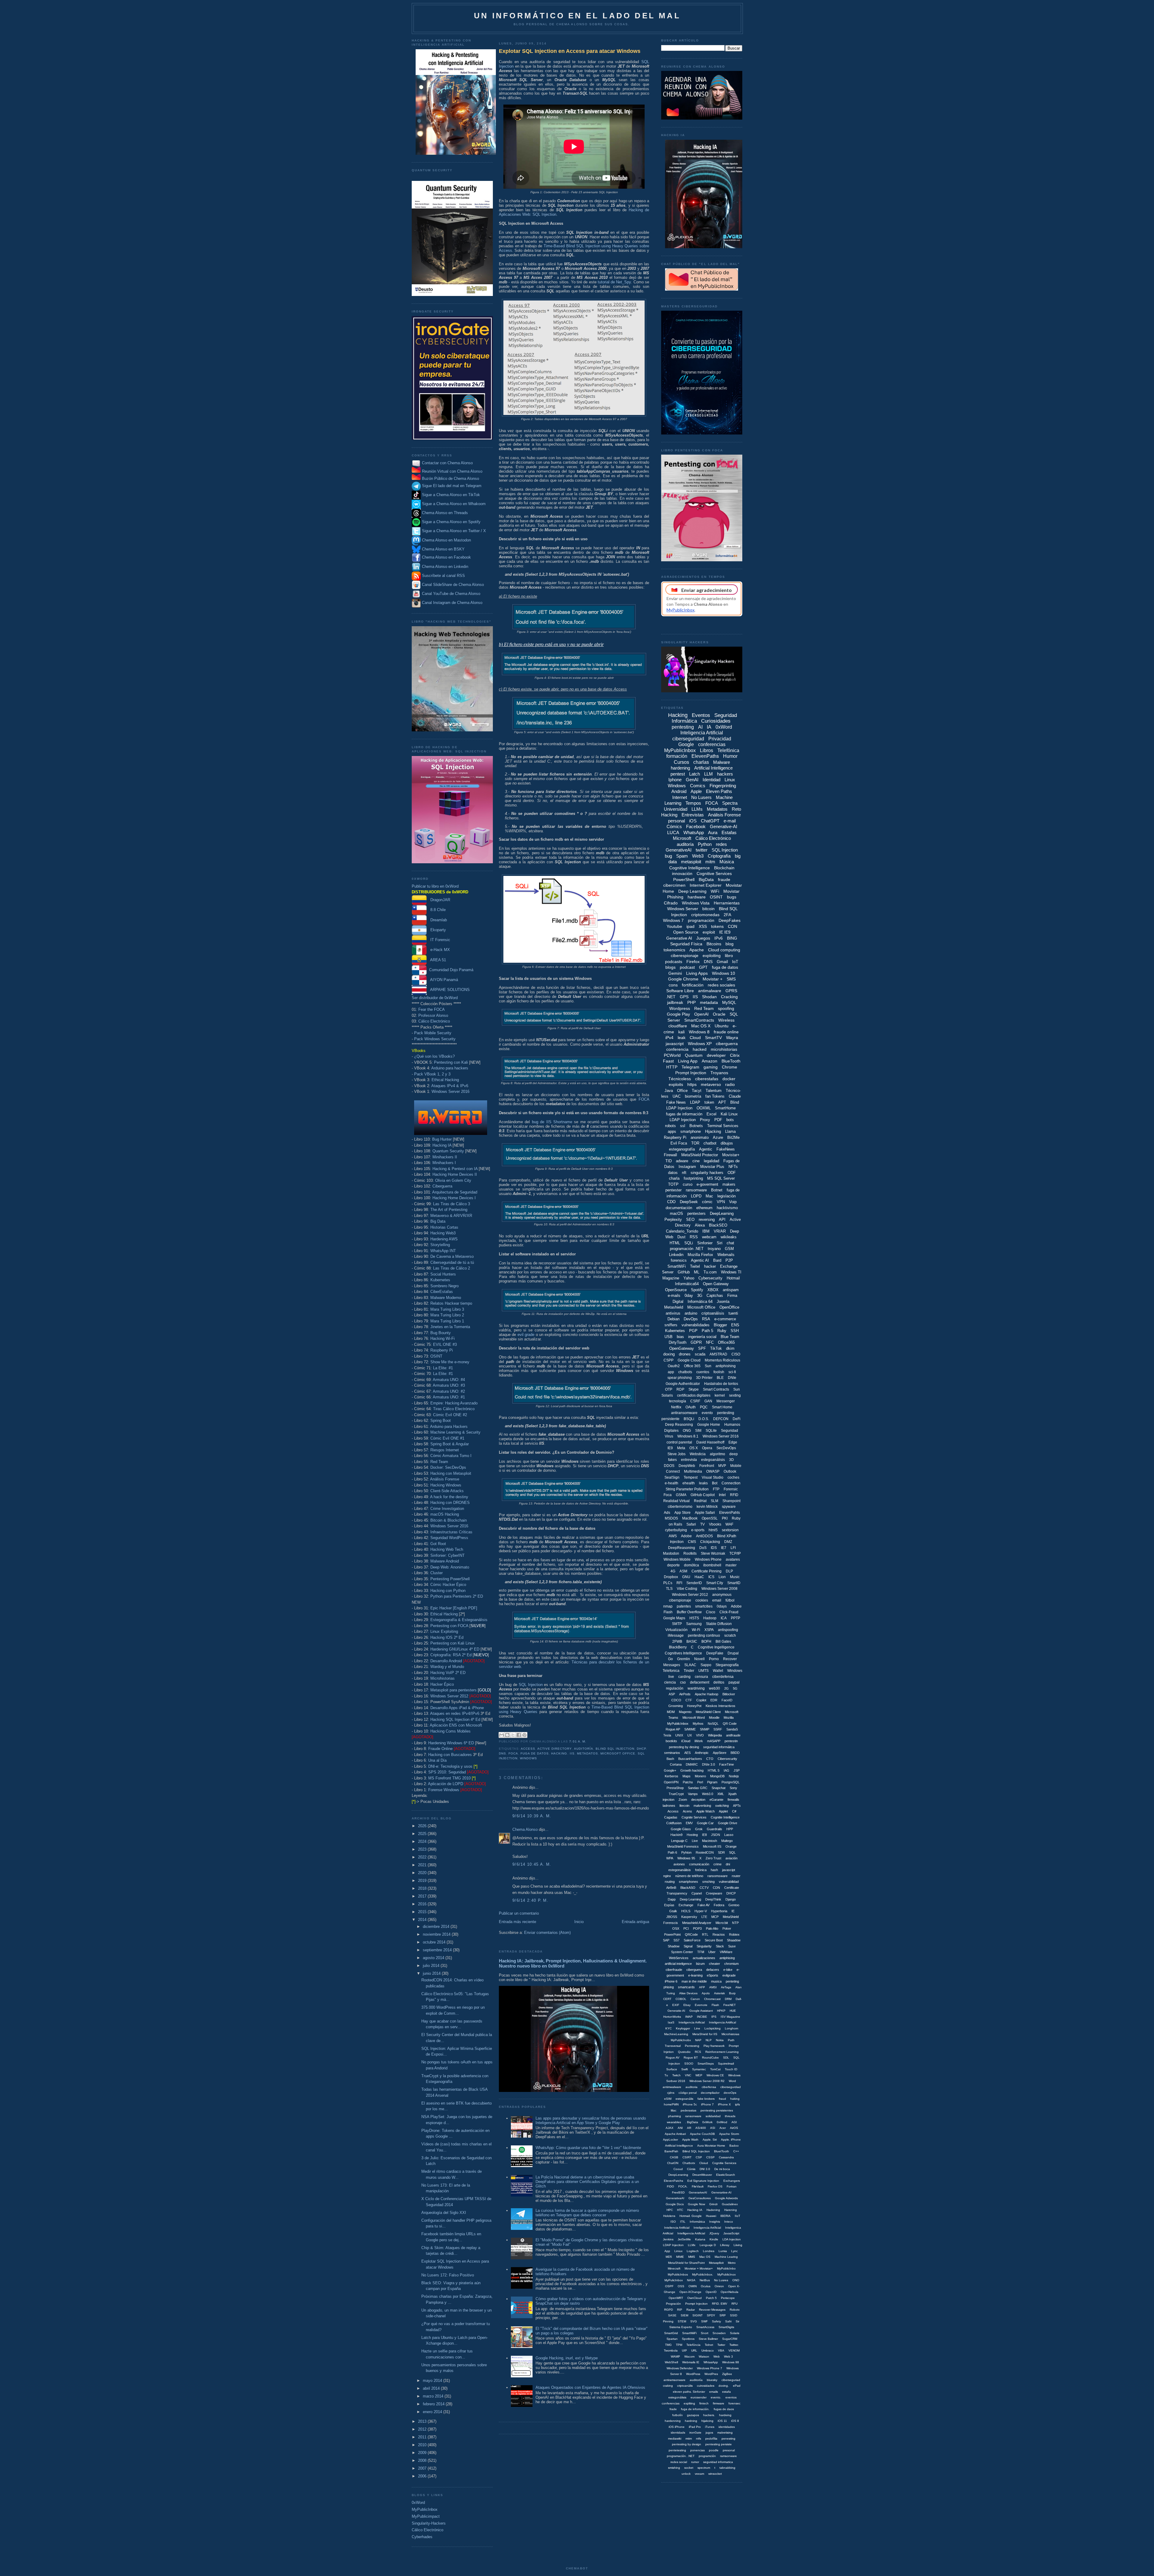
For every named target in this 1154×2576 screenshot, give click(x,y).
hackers (725, 774)
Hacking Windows (446, 1485)
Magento (685, 1712)
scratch (730, 1636)
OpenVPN (671, 1782)
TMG (668, 2345)
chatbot (710, 1143)
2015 (423, 1912)
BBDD (735, 1753)
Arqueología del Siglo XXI (444, 2213)
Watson (704, 2357)
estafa (727, 2392)
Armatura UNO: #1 (449, 1397)
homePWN (671, 2104)
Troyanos (719, 1073)
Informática (697, 2222)
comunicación (699, 1864)
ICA (724, 1618)
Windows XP (700, 1044)
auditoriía (696, 2380)
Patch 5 (711, 2298)
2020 (423, 1873)
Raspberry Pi (442, 1350)
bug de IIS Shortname (552, 1122)
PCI (686, 1928)
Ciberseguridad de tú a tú (452, 1262)
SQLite (711, 1431)
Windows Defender (680, 2368)
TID (669, 1161)
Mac (709, 1196)
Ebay (687, 2005)
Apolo (706, 1993)
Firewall (670, 1155)
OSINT (436, 1356)
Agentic (706, 1149)
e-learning (695, 1975)
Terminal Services (723, 1126)
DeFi (737, 1419)
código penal (688, 2093)
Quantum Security (448, 1151)
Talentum (714, 1091)
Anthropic (702, 1753)
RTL (705, 1934)
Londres (709, 2251)
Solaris (735, 2333)
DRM (728, 1999)
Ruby (722, 1331)
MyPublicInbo (726, 2268)
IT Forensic (438, 940)
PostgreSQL (731, 1782)
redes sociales (721, 985)
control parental (679, 1442)
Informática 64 (700, 1302)
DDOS (669, 1466)
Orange (731, 1846)
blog (730, 944)
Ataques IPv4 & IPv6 (450, 1086)
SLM (714, 1501)
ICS (711, 1577)
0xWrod (722, 2122)
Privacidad (720, 739)
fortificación (693, 985)
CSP (699, 2157)
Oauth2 (674, 1366)
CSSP (710, 2157)
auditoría (584, 1749)
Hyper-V (701, 1911)
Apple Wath (690, 2140)
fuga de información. (695, 2409)
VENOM (734, 2350)
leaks (703, 1483)
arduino (691, 1313)
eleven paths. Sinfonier (689, 2392)
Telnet (709, 2345)
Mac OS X (701, 1026)
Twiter (721, 2345)
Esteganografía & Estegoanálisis (459, 1620)
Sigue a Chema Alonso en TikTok (451, 495)
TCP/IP (735, 1553)
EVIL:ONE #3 (445, 1344)
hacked (700, 1049)
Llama (730, 1131)
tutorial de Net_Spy (614, 282)
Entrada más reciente (517, 1922)
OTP (669, 1389)
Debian (673, 1319)
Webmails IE (691, 2362)
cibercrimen (674, 885)
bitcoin (708, 909)
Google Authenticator (683, 1384)
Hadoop (710, 1618)
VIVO (700, 1735)
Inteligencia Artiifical (722, 2022)
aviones (679, 1864)
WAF (729, 1524)
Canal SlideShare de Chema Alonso (453, 585)
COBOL (681, 1999)
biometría (693, 1096)
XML (721, 1794)
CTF (689, 1700)
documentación (679, 1208)
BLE (720, 1378)
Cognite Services (694, 1817)
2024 (423, 1841)
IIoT (737, 2216)
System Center (682, 1952)
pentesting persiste (719, 2444)
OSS (681, 2286)
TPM (679, 2345)
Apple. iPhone (731, 2140)
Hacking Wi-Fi (443, 1338)
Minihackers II (445, 1157)
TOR (695, 1143)
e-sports (698, 1530)
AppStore (720, 1753)
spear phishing (680, 1378)
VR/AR (720, 1231)
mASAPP (714, 1741)
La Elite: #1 (443, 1368)
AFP (702, 1987)
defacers (713, 1970)
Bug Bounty (441, 1333)
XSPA (709, 1630)
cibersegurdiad (731, 2087)
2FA (727, 915)
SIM (698, 1431)
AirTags (726, 1987)
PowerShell (684, 879)
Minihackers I (444, 1163)
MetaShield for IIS (705, 2034)
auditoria (691, 2087)
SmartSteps (706, 2064)
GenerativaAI (675, 2198)
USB (669, 1337)
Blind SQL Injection (615, 1749)
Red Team (439, 1462)
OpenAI (701, 1014)
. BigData (692, 2122)
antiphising (727, 1958)
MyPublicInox (727, 2274)
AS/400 (701, 2128)
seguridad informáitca (719, 1747)
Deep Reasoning (679, 1425)
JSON (716, 1835)
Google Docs (675, 2204)
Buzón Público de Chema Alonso (450, 479)
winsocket (715, 2474)
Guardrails (714, 1829)
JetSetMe (684, 2239)
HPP (730, 1829)
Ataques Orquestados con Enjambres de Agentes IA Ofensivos (590, 2387)
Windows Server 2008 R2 (707, 2081)
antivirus (673, 1313)
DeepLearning (722, 1213)
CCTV (704, 1888)
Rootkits (690, 1553)
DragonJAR (438, 900)
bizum (700, 1964)
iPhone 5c (690, 2104)
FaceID (727, 1700)
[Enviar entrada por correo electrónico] (588, 1741)
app (671, 1372)
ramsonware (728, 2456)
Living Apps (697, 973)
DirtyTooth (678, 1342)
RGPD (669, 2310)
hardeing (725, 2415)
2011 (423, 2437)
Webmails (726, 1255)
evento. (716, 2397)
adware (682, 1161)
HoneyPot (694, 1706)
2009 (423, 2453)
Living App (688, 1061)
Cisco (711, 1612)
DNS (502, 1753)
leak (682, 1038)
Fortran (732, 2186)
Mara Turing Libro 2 (447, 1315)
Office (682, 1091)
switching (722, 1806)
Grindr (713, 2204)
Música (727, 862)
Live (695, 1841)
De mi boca (722, 2169)
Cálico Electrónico (434, 1021)
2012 (423, 2429)
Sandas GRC (698, 1788)
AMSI (713, 1987)
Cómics (674, 826)
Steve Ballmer (708, 2339)
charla (674, 1178)
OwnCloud (695, 2298)
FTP (716, 1489)
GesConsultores (700, 2198)
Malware (722, 762)
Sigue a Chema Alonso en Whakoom (454, 504)
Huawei (711, 2216)
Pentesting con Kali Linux (453, 1643)
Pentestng (692, 2046)
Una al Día (437, 1760)
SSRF (718, 1729)
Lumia (723, 2251)
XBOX (713, 1290)
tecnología (678, 1401)
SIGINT (698, 2315)
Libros (707, 750)
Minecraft (674, 2268)
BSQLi (689, 1419)
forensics (679, 1260)
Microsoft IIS (712, 1846)
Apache (697, 950)
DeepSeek (689, 1202)
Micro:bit (722, 1923)
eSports (713, 1975)
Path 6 (672, 1852)
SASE (672, 2315)
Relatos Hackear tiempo (451, 1303)
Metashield (674, 1307)
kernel (720, 1395)
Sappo (706, 1665)
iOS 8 (735, 2421)
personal (676, 821)
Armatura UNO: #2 (449, 1391)
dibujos (727, 1143)
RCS (698, 2052)
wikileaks (729, 1237)
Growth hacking (692, 1770)
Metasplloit (716, 2263)
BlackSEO (718, 1225)
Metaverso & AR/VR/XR (451, 1216)
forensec (734, 2403)
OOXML (704, 1108)
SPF (702, 1348)
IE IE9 (725, 932)
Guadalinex (730, 2204)
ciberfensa (709, 2087)
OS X (694, 1448)
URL (694, 2350)
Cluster (437, 1573)
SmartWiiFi (689, 2333)
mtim (689, 2439)
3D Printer (704, 1378)
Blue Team (730, 1337)
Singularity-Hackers (429, 2523)
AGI (734, 2122)
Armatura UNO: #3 (449, 1385)
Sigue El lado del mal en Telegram (451, 486)
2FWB (677, 1642)
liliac (674, 2110)
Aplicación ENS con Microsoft (456, 1725)
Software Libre (680, 991)
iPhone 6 (671, 1981)
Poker (727, 1928)
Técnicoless (680, 1079)
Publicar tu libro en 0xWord (435, 886)
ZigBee (727, 2374)
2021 (423, 1865)
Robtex (734, 1934)
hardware (697, 897)
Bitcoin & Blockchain (449, 1520)
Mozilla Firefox (700, 1255)
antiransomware (684, 1413)
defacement (700, 1682)
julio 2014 (432, 1966)
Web (717, 2357)
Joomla (723, 1302)
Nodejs (734, 1776)
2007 (423, 2468)
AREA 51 (436, 960)
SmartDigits (726, 2327)
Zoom (683, 1800)
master (731, 1565)
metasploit (691, 862)
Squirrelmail (726, 2064)
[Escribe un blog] (507, 1735)
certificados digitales (694, 1395)
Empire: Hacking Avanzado (454, 1403)
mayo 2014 (433, 2381)
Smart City (715, 1583)
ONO (736, 2280)
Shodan (709, 997)
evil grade (526, 1335)
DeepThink (713, 1899)
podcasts (674, 962)
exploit (709, 932)
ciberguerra (727, 1044)
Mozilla (729, 1718)
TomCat (715, 2069)
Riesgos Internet (445, 1450)
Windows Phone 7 (710, 2368)
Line (697, 2028)
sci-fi (732, 1372)
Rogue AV (673, 2058)
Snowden (719, 2333)
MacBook (690, 1518)
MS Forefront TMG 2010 (449, 1778)
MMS (692, 2257)
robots (670, 1126)
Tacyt (697, 1091)
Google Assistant (701, 2011)
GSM (729, 1249)
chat (730, 1243)
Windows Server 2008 (719, 1589)
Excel (711, 1114)
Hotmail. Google (691, 2216)
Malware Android (445, 1561)
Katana (700, 2239)
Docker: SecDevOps (448, 1467)
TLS (669, 1589)
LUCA (673, 832)
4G (673, 1571)
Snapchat (719, 1788)
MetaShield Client (708, 1712)
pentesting (683, 727)
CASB (674, 2157)
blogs (670, 967)
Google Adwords (726, 2198)
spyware (729, 1507)
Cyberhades (422, 2537)
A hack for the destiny (449, 1497)
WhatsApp (694, 832)
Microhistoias (730, 2034)
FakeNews (726, 1149)
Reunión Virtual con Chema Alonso (452, 471)
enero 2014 (433, 2412)
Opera (707, 1448)
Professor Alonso (433, 1015)
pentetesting (677, 2450)
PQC (704, 1407)
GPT (703, 967)
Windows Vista (696, 903)
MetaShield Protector (700, 1155)
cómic (707, 1202)
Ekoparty (436, 930)
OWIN (693, 2286)
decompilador (710, 2093)
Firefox (693, 962)
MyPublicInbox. (703, 2274)
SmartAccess (705, 2327)
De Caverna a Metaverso (452, 1256)
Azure (718, 1137)
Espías (669, 1905)
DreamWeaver (702, 2175)
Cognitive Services (714, 873)
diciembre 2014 (437, 1927)
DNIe (732, 1378)
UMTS (704, 1671)
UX (690, 1735)
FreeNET (730, 2005)
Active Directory (554, 1749)
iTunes (710, 2427)
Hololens (669, 2216)
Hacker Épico (442, 1684)
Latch (695, 774)
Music (735, 1577)
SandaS (732, 1729)
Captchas (715, 1296)
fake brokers (706, 2099)
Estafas (729, 832)
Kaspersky (689, 1917)
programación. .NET (681, 2456)
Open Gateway (716, 1284)
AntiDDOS (704, 1536)
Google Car (705, 1823)
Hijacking (713, 1131)
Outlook (730, 1471)
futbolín (678, 2415)
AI (700, 727)
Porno (714, 1659)
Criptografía (719, 856)
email (717, 1600)
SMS (731, 979)
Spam (682, 856)
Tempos (693, 803)
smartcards (686, 1987)
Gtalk (673, 1911)
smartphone (691, 1131)
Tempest (691, 1477)
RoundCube (710, 2058)
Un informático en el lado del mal (577, 16)
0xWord (418, 2503)
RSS (694, 1237)
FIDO (670, 2186)
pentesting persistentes (717, 2110)
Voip (733, 1202)
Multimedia (693, 1471)
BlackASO (688, 1888)
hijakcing (707, 2421)
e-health (672, 1483)
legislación (727, 1196)
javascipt (729, 1870)
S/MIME (690, 1729)
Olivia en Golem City (453, 1180)
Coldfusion (674, 1823)
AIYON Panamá (442, 980)
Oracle (719, 1014)
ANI (680, 2128)
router (736, 1876)
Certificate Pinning (707, 1571)
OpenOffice (729, 1307)
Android (679, 791)
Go (670, 1659)
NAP (698, 2040)
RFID (734, 1495)
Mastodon (671, 1553)
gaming (711, 1067)
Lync (734, 2251)
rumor (695, 2462)
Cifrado (671, 903)
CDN (716, 1888)
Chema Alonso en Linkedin (444, 567)
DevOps (691, 1319)
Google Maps (674, 1618)
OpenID (711, 2292)
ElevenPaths (705, 756)
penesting (728, 2439)
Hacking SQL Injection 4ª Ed (455, 1719)
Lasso (729, 1835)
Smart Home (722, 1407)
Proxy (705, 1120)
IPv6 (719, 938)
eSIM (668, 2099)
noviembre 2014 (437, 1934)
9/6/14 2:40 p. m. (530, 1900)
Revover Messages (712, 2310)
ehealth (689, 1483)
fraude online (726, 1032)
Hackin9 (676, 1835)
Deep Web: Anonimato (450, 1567)
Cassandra (726, 2157)
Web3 (698, 856)
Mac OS (705, 2257)
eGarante (716, 1800)
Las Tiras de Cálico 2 (452, 1268)
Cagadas (671, 1817)
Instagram (687, 1167)
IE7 (724, 1548)
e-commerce (725, 1319)
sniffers (671, 1325)
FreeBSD (678, 2192)
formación (677, 756)
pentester (673, 1190)
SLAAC (690, 1665)
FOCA (644, 1099)
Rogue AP (673, 1729)
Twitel (695, 1266)
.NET (671, 997)
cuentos (703, 1372)
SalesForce (692, 1940)
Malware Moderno (446, 1298)
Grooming (676, 1706)
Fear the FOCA (432, 1009)
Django (731, 1899)
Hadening (713, 2210)
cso (683, 1682)
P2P (729, 1260)
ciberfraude (674, 1970)
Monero (700, 1776)
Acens (687, 1811)
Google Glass (681, 1829)
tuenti (733, 1313)
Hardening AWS (444, 1239)
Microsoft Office (618, 1753)
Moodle (714, 1718)
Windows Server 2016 (450, 1091)
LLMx (692, 2245)
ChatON (673, 2163)
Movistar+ (731, 1155)
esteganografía (682, 1149)
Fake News (676, 1102)
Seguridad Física (686, 944)
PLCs (668, 1583)
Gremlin (684, 1659)
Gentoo (734, 1905)
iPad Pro (695, 2427)
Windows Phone (708, 1559)
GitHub (684, 1272)
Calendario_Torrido (682, 1231)
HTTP (672, 1067)
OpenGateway (682, 1348)
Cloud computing (724, 950)
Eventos (701, 715)
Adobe (686, 1536)
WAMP (675, 2357)
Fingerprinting (723, 786)
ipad (690, 926)
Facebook (696, 826)
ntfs (699, 2439)
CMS (692, 1542)
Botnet (717, 1190)
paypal (734, 1682)
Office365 (726, 1342)
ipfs (737, 2104)
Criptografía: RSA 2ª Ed (451, 1655)
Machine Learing (726, 2257)
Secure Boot (714, 1940)
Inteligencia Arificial (692, 2022)
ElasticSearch (726, 2175)
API (722, 1219)
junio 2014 (432, 1973)
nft (684, 1173)
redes (721, 844)
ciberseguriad (731, 2380)
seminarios (672, 1753)
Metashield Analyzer (697, 1923)
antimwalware (672, 2087)
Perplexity (673, 1219)
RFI (679, 1583)
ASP (672, 1694)
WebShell (671, 2362)
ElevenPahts (730, 1513)
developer (716, 1055)
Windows (528, 1758)
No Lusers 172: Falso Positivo (448, 2275)
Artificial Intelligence (713, 768)
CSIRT (687, 2157)
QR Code (730, 1724)
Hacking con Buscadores (450, 1755)
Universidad (676, 809)
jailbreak (675, 1002)
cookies (702, 1600)
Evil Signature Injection (703, 2181)
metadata (709, 1002)
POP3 (697, 1928)
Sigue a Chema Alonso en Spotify (451, 522)
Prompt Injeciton (696, 2304)
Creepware (714, 1893)
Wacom (689, 2357)
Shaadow (734, 1940)
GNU (686, 1577)
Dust (681, 1237)
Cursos (681, 762)
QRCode (691, 1934)
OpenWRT (676, 2298)
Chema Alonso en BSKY (443, 549)
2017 (423, 1896)
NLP (709, 2040)
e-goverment (707, 1184)
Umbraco (708, 2350)
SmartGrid (671, 2333)
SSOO (689, 2064)
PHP (691, 1002)
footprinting (693, 1178)
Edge (733, 1442)
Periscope (728, 2298)
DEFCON (721, 1419)
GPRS (731, 991)
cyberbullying (676, 1530)
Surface (672, 2069)
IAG (727, 1770)
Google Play (678, 1014)
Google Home (709, 1425)
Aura (713, 832)
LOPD (696, 1196)
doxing (669, 1354)
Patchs (688, 1782)
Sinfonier (705, 1243)
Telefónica (728, 750)
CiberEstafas (442, 1292)
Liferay (725, 2245)
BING (732, 938)
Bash (670, 1759)
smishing (674, 2468)
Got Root (438, 1544)
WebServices (679, 1958)
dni (728, 1864)
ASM (683, 1571)
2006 (423, 2476)
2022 (423, 1857)
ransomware (696, 1190)
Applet (723, 1811)
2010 (423, 2445)
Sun (708, 1366)
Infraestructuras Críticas (451, 1532)
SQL (732, 1852)
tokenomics (674, 950)
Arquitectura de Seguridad (455, 1192)
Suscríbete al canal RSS (443, 576)
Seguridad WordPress (449, 1538)
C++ (736, 2151)
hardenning (673, 2421)
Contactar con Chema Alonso (447, 463)
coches (733, 1477)
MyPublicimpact (426, 2516)
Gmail (722, 962)
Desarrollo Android (446, 1661)
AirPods (685, 1694)
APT (722, 1102)
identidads (678, 2433)
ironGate (695, 2433)
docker (729, 1079)
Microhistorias (443, 1678)
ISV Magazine (730, 2017)
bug (668, 856)
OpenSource (676, 1290)
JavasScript (731, 2233)
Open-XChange (690, 2292)
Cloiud (704, 2163)
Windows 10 (724, 973)
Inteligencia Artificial (702, 733)
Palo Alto (712, 1928)
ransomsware (717, 1876)
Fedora (719, 1905)
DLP (729, 1571)
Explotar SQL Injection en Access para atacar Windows (570, 51)
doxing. (724, 2386)
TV (702, 1524)
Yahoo (689, 1278)
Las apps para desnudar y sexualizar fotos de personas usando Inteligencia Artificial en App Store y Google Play (591, 2120)
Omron (719, 2286)
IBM (706, 1231)
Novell (699, 1659)
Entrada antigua (635, 1922)
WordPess (693, 2374)
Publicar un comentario (519, 1913)
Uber (712, 1952)
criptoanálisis (713, 1313)
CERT (667, 1999)
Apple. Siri (710, 2140)
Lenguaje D (708, 2245)
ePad (737, 2386)
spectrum (704, 2468)
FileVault (698, 2186)
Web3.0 (708, 1794)
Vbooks (715, 1524)
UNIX (679, 1735)
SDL (726, 2058)
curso (688, 1184)
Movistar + (713, 979)
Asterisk (719, 1993)
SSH (735, 1331)
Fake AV (704, 1905)
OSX (676, 1928)
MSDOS (671, 1518)
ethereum (704, 1208)
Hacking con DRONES (450, 1503)
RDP (680, 1389)
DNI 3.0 (705, 2169)
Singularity (704, 1946)
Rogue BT (691, 2058)
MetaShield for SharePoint (686, 2263)
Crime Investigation (447, 1509)
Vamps (693, 1794)
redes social (679, 2462)
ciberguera (694, 1970)
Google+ (670, 1770)
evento (707, 1413)
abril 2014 (432, 2388)
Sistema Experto (681, 2327)
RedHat (700, 1501)
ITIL (683, 2222)
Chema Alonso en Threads (444, 513)
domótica (691, 1565)
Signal (688, 1946)
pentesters (696, 1213)
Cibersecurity (727, 1759)
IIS (572, 1753)
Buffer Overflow (689, 1612)
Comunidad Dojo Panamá (450, 970)
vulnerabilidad (729, 1882)
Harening (731, 2210)
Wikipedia (715, 1735)
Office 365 (692, 1366)
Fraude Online (440, 1749)
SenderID (694, 1583)
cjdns (671, 2093)
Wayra (732, 1038)
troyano (714, 1249)
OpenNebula (730, 2292)
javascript (675, 1044)
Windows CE (715, 2075)
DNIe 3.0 (708, 1764)
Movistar (731, 891)
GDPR (696, 1342)
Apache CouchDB (702, 2134)
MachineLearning (676, 2034)
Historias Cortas (444, 1227)
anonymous (722, 1595)
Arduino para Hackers (449, 1427)
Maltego (727, 1841)
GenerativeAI (679, 850)
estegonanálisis (680, 1870)
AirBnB (671, 1888)
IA (709, 727)
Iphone (675, 780)
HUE (733, 2011)
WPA (670, 1858)
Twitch (676, 2075)
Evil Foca (679, 1143)
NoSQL (713, 1724)
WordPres (711, 2374)
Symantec (699, 2069)
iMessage (676, 1636)
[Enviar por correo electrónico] (502, 1735)
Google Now (696, 2204)
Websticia (698, 1454)
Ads (667, 1513)
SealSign (672, 1477)
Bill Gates (723, 1642)
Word (732, 2081)
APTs (737, 1806)
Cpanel (697, 1893)
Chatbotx (689, 2163)
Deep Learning (692, 891)
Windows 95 (686, 1858)
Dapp (672, 1899)
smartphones (688, 1882)
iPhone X (724, 2104)
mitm (710, 862)
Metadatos (588, 1753)
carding (684, 1677)
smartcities (704, 1606)
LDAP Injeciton (673, 2245)
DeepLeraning (678, 2175)
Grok (699, 1829)
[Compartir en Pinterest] (524, 1735)
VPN (721, 1202)
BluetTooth (722, 2151)
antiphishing (726, 1366)
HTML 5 (714, 1770)
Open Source (686, 932)
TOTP (673, 1184)
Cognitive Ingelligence (716, 1647)
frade (673, 2409)
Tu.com (710, 1272)
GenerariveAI (698, 2192)
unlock (686, 2474)
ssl (683, 1126)
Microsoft (682, 838)
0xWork (707, 2122)
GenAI (692, 780)
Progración (673, 2304)
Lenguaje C (679, 1841)
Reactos (719, 1934)
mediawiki (675, 2439)
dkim (730, 1348)
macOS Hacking (445, 1514)
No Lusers (701, 797)
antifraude (733, 1735)
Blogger (720, 1325)
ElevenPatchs (673, 2181)
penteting (732, 1981)
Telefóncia (693, 2345)
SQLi (689, 1243)
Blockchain (724, 868)
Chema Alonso (525, 1829)
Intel (722, 1495)
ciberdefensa (723, 1677)
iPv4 (669, 1038)
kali (681, 1032)
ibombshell (712, 1565)
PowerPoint (672, 1934)
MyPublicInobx (681, 2040)
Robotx (735, 2310)
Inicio (579, 1922)
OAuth (691, 1407)
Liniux (678, 2251)
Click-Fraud (729, 1612)
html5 (713, 1530)
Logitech (693, 2251)
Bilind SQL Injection (696, 2151)
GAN (708, 1401)
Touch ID (731, 2069)
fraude (724, 879)
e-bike (728, 1970)
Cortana (676, 1764)
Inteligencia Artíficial (707, 2228)
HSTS (694, 1618)
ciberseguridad (688, 739)
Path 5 (707, 1331)
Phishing (675, 897)
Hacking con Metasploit (451, 1473)
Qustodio (684, 2052)
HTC (680, 2210)
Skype (694, 1389)
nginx (667, 1876)
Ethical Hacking (445, 1080)
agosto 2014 (434, 1958)
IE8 (704, 1835)
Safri (728, 2321)
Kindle (714, 2239)
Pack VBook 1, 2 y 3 (432, 1074)
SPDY (711, 2315)
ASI (713, 2128)
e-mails (674, 1296)
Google (686, 744)
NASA (691, 2280)
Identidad (711, 780)
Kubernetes (440, 1280)
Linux (730, 780)
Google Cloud (689, 1360)
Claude (735, 1096)
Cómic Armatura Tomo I (451, 1456)
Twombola (671, 2350)
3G (700, 1296)
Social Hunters (443, 1274)
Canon (695, 1999)
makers (729, 1184)
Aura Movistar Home (711, 2146)
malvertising (702, 1806)
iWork (699, 1741)
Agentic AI (700, 1260)
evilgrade (729, 1975)
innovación (682, 873)
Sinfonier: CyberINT (447, 1555)
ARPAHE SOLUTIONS (448, 990)
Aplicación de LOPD (446, 1784)
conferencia (677, 1049)
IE (733, 1911)
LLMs (697, 809)
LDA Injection (732, 2239)
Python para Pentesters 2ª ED (457, 1596)
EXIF (676, 2005)
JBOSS (672, 1917)
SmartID (734, 1583)
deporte (673, 1565)
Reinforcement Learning (722, 2052)
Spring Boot (441, 1421)
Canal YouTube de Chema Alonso (451, 594)
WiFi (715, 891)
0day (689, 1296)
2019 (423, 1881)
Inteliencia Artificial (677, 2228)
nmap (668, 1606)
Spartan (672, 2339)
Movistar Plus (712, 1167)
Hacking (559, 1753)
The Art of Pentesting (449, 1210)
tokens (717, 926)
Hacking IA (442, 1145)
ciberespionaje (685, 956)
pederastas (688, 2110)
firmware (719, 2403)
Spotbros (688, 2339)
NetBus (705, 2280)
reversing (707, 1219)
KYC (669, 2028)
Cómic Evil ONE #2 (450, 1415)
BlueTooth (731, 1061)
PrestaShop (675, 1788)
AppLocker (670, 2140)
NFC (710, 1342)
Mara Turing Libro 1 (447, 1321)
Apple (696, 791)
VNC (688, 2075)
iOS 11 (722, 2421)
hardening (680, 768)
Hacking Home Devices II (455, 1174)
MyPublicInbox (425, 2509)
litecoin (684, 1806)
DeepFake (715, 1653)
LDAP (695, 1102)
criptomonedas (705, 915)
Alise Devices (688, 1993)
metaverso (711, 1084)
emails (714, 2392)
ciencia (670, 1682)
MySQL (729, 1002)
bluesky (712, 2380)
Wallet (718, 1671)
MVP (722, 1466)
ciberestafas (707, 1079)
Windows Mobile (677, 1559)
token (709, 1102)
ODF (732, 1173)
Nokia (720, 2040)
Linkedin (676, 1255)
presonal (729, 2450)
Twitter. (734, 2345)
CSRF (695, 1401)
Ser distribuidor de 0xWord (435, 998)
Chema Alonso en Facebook (446, 558)
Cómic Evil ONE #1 (447, 1438)
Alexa (700, 1225)
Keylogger (683, 2028)
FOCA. (683, 2186)
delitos (719, 1682)
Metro (732, 2263)
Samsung (694, 1624)
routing (670, 1882)
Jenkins (668, 2239)
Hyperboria (719, 1911)
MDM (671, 1712)
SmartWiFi (677, 1266)
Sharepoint (731, 1501)
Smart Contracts (716, 1389)
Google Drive (728, 1823)
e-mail (730, 821)
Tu (666, 2075)
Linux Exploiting (444, 1631)
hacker (710, 1266)
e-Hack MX (438, 950)
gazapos (693, 2415)
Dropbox (671, 1577)
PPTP (736, 1618)
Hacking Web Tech (447, 1549)
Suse (732, 1946)
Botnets (696, 1126)
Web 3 (728, 2357)
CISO (736, 1354)
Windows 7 (673, 920)
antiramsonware (675, 2380)
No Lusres (721, 2280)
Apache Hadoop (707, 1694)
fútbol (730, 1600)
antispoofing (728, 1630)
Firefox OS (715, 2186)
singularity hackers (707, 1173)
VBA (721, 2350)
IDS (714, 1548)
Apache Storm (729, 2134)
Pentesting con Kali (451, 1062)
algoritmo (717, 1454)
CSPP (669, 1360)
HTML (675, 1243)
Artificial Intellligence (679, 2146)
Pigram (712, 1782)
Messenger (726, 1401)
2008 (423, 2460)
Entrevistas (693, 815)
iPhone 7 (707, 2104)
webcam (709, 1237)
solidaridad (713, 2116)
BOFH (706, 1642)
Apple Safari (705, 1513)
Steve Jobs (676, 1454)
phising (669, 1987)
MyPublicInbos (678, 2274)
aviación (731, 1858)
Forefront (707, 1466)
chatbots (685, 1372)
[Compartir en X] (513, 1735)
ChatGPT (710, 821)
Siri (720, 1243)
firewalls (733, 1800)
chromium (731, 1964)
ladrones (669, 1806)
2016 (423, 1904)
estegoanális (684, 2099)
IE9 (670, 1448)
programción (707, 2456)
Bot (715, 1483)
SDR (721, 1852)
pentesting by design (687, 2444)
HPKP (721, 2011)
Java (669, 1091)
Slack (720, 1946)
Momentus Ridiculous (722, 1360)
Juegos (703, 938)
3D (731, 1460)
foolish (719, 1372)
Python (705, 844)
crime (717, 1864)
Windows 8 (699, 1032)
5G (735, 1688)
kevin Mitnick (707, 1507)
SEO (690, 1219)
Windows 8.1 (688, 1436)
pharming (675, 2116)
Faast (668, 1061)
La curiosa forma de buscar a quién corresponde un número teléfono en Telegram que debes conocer (587, 2213)
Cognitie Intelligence (725, 1817)
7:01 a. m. (578, 1741)
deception (698, 1800)
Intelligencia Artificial (691, 2233)
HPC (670, 2210)
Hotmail (733, 1278)
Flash (715, 2005)
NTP (735, 1923)
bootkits (671, 1741)
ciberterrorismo (680, 1507)
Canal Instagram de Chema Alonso (452, 603)
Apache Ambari (675, 2134)
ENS (735, 1325)
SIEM (684, 2315)
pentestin (731, 1741)
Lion (722, 1577)
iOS (693, 821)
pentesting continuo (704, 1636)
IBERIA (725, 2216)
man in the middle (694, 1981)
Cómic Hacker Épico (448, 1585)
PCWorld (672, 1055)
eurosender (699, 2397)
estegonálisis (677, 2397)
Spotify (697, 1290)
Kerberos (672, 1776)
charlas (701, 762)
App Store (682, 1513)
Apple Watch (705, 1811)
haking (735, 2099)
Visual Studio (713, 1477)
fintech (704, 2403)
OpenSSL (710, 1518)
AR (689, 2128)
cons (673, 985)
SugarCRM (730, 2339)
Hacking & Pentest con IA (455, 1169)
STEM (682, 2321)
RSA (706, 1319)
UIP (684, 2350)
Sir (737, 2321)
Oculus (706, 2286)
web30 (714, 1688)
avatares (733, 1559)
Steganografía (727, 1665)
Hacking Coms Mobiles (450, 1731)
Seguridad (730, 1431)
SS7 (676, 1940)
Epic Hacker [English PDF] (454, 1608)
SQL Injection (531, 1685)
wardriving (696, 1688)
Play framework (714, 2046)
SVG (694, 2321)
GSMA (681, 1495)
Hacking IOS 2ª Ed (447, 1637)
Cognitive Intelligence (690, 868)
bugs (732, 897)
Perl (700, 1782)
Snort (705, 2333)
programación (701, 920)
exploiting (712, 956)
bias (680, 1337)
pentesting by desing (684, 1747)
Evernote (701, 2005)
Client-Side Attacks (447, 1491)
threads (730, 2116)
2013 (423, 2421)
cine (696, 1161)
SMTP (677, 1624)
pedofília (711, 2439)
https (692, 1084)
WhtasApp (711, 2362)
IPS (714, 2017)
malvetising (725, 2433)
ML (697, 1272)
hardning (691, 2421)
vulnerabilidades (696, 1325)
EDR (714, 1700)
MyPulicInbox (674, 2280)
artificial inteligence (678, 1964)
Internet (680, 797)
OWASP (713, 1471)
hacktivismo (727, 1208)
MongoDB (717, 1776)
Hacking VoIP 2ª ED (448, 1673)
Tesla (667, 1735)
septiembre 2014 (438, 1950)
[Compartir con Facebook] (519, 1735)
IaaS (671, 2022)
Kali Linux (729, 1114)
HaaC (699, 1577)
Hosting (692, 1835)
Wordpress (680, 1008)
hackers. (709, 2415)
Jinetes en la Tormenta (450, 1327)
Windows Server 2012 (449, 1696)
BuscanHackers (690, 1759)
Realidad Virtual (676, 1501)
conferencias (712, 744)
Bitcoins (714, 944)
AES (687, 1753)
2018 (423, 1888)
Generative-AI (724, 826)
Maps (687, 1776)
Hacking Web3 (443, 1233)
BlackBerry (678, 1647)
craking (668, 2386)
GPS (684, 997)
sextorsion (730, 1530)
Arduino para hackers (450, 1068)
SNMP (705, 1729)
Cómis (691, 2169)
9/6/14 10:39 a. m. (532, 1816)
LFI (733, 1548)
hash (714, 1870)
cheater (714, 1964)
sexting (735, 1395)
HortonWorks (672, 2017)
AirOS (734, 2128)
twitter (702, 850)
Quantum (694, 1055)
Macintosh (710, 1841)
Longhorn (732, 2028)
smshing (708, 1882)
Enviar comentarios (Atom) (547, 1933)
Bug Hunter (442, 1139)
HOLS (686, 1911)
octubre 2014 (435, 1942)
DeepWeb (687, 1466)
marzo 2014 (434, 2396)
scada (700, 1354)
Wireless (726, 1020)
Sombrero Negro (444, 1286)
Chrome (730, 1067)
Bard (717, 1260)
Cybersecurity (710, 1278)
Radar (691, 2310)
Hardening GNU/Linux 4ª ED (455, 1649)
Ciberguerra (442, 1186)
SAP (666, 1940)
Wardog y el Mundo (447, 1667)
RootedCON (705, 1852)
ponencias (698, 2450)
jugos (709, 2433)
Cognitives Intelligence (683, 1653)
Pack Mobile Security (433, 1033)
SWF (704, 2321)
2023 (423, 1849)
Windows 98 (731, 2362)
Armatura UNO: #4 (449, 1380)
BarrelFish (671, 2151)
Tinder (689, 1671)
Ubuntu (722, 1026)
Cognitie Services (724, 2163)
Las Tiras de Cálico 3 (452, 1204)
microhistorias (724, 1049)
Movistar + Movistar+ (699, 2268)
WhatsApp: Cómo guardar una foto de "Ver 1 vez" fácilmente (588, 2148)
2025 (423, 1834)
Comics (698, 786)
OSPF (669, 2286)
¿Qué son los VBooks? (434, 1056)
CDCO (676, 1700)
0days (722, 1606)
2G (727, 1688)
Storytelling (440, 1245)
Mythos (698, 1724)
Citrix (735, 1055)
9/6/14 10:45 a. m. (532, 1864)
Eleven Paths (719, 791)
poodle (714, 2450)
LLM (708, 774)
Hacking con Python (448, 1591)
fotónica (701, 1870)
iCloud (686, 1741)
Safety (716, 2321)
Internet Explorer (706, 885)
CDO (671, 1202)
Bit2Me (733, 1137)
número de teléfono (689, 1876)
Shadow (674, 1946)
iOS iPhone (677, 2427)
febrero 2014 (434, 2404)
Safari (691, 1524)
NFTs (733, 1167)
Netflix (676, 1407)
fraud (722, 2099)
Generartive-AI (721, 2192)
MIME (680, 2257)
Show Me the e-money (450, 1362)
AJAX (670, 2128)
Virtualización (676, 1630)
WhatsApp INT (443, 1251)
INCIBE (702, 2017)
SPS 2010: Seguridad (447, 1772)
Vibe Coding (687, 1589)
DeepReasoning (682, 1548)
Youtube (674, 926)
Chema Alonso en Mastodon (446, 540)
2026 (423, 1826)
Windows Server (683, 909)
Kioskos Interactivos (720, 1706)
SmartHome (725, 1108)
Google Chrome (683, 979)
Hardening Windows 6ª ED (451, 1743)
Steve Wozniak (713, 1553)
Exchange (686, 1905)
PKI (725, 1518)
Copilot (701, 1700)
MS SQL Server (721, 1178)
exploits (676, 1084)
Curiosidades (716, 721)
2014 (423, 1920)
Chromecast (712, 1999)
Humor (730, 756)
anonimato (700, 1137)
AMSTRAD (718, 1354)
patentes (684, 1606)
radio (730, 1084)
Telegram (690, 1067)
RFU (734, 2304)
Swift (685, 2069)
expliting (689, 2403)
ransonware (693, 2116)
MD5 (669, 2257)
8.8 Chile (436, 910)
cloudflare (678, 1026)
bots (730, 1120)
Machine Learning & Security (455, 1432)
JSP (737, 1770)
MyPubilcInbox (678, 1724)
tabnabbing (727, 2468)
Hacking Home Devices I (454, 1198)
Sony (733, 1788)
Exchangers (732, 2181)
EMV (689, 1823)
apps (672, 1131)
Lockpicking (713, 2028)
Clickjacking (710, 1542)
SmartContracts (699, 1020)
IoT (735, 962)
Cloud (695, 1038)
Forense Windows (444, 1790)
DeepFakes (730, 920)
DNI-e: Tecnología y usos (450, 1766)
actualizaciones (704, 1958)
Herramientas (727, 903)
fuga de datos (535, 1753)
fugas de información (684, 1114)
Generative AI (679, 938)
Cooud (678, 2169)
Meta (681, 1448)
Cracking (729, 997)
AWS (673, 1536)
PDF (718, 1120)
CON (733, 926)
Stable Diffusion (719, 1624)
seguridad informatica (718, 2462)
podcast (687, 967)
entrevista (689, 1460)
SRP (723, 2315)
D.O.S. (704, 1419)
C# (734, 1811)
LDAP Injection (683, 1120)
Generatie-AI (676, 2011)
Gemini (675, 973)
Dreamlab (437, 920)
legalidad (711, 1161)
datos (673, 1173)
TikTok (716, 1348)
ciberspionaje (680, 1600)
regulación (675, 1688)
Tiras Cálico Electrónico (454, 1409)
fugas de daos (724, 2409)
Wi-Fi (696, 1630)
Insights (715, 2222)
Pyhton (686, 1852)
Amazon (710, 1061)
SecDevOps (726, 1448)
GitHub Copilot (703, 1495)
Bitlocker (729, 1694)
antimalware (710, 991)
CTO (710, 1759)
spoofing (726, 1008)
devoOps (730, 2093)
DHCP (641, 1749)
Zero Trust (713, 1858)
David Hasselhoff (710, 1442)
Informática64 (687, 1284)
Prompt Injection (691, 1073)
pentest (678, 774)
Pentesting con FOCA (449, 1626)
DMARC (692, 1764)
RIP (680, 2310)
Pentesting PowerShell (450, 1579)
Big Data (438, 1221)
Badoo (734, 2146)
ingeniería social (702, 1337)
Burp (732, 1993)
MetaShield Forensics (683, 1846)
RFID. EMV (720, 2304)
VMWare (726, 1952)
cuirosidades (706, 2386)
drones (685, 1354)
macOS (676, 1213)
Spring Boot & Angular (450, 1444)
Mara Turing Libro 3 (447, 1309)
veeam (699, 2474)
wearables (674, 2122)
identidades (727, 2427)
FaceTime (727, 1764)
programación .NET (687, 1249)
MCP (715, 1917)
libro (729, 956)
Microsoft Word (694, 1718)
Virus (669, 1436)
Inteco (729, 2222)
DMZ (728, 1542)
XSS (703, 926)
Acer (723, 2128)
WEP (699, 2075)
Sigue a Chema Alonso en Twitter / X (454, 531)
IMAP (689, 2017)
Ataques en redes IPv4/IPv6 (455, 1713)
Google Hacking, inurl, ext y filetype (567, 2358)
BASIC (692, 1642)
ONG (687, 1431)
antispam (731, 1290)
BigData (706, 879)
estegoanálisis (713, 1460)
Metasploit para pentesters (461, 1690)
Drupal (733, 1653)
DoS (703, 1548)
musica (716, 1981)
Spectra (730, 803)
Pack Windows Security (435, 1039)
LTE (704, 1917)
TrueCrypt (676, 1794)
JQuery (714, 2233)
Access (528, 1749)
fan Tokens (715, 1096)
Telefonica (671, 1671)
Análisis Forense (445, 1479)
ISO (673, 2222)
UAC (677, 1096)
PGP (693, 1331)
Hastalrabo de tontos (721, 1384)
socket (689, 2468)
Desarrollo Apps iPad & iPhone (457, 1708)
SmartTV (713, 1038)
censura (701, 1677)
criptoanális (685, 2386)
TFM (701, 1952)
